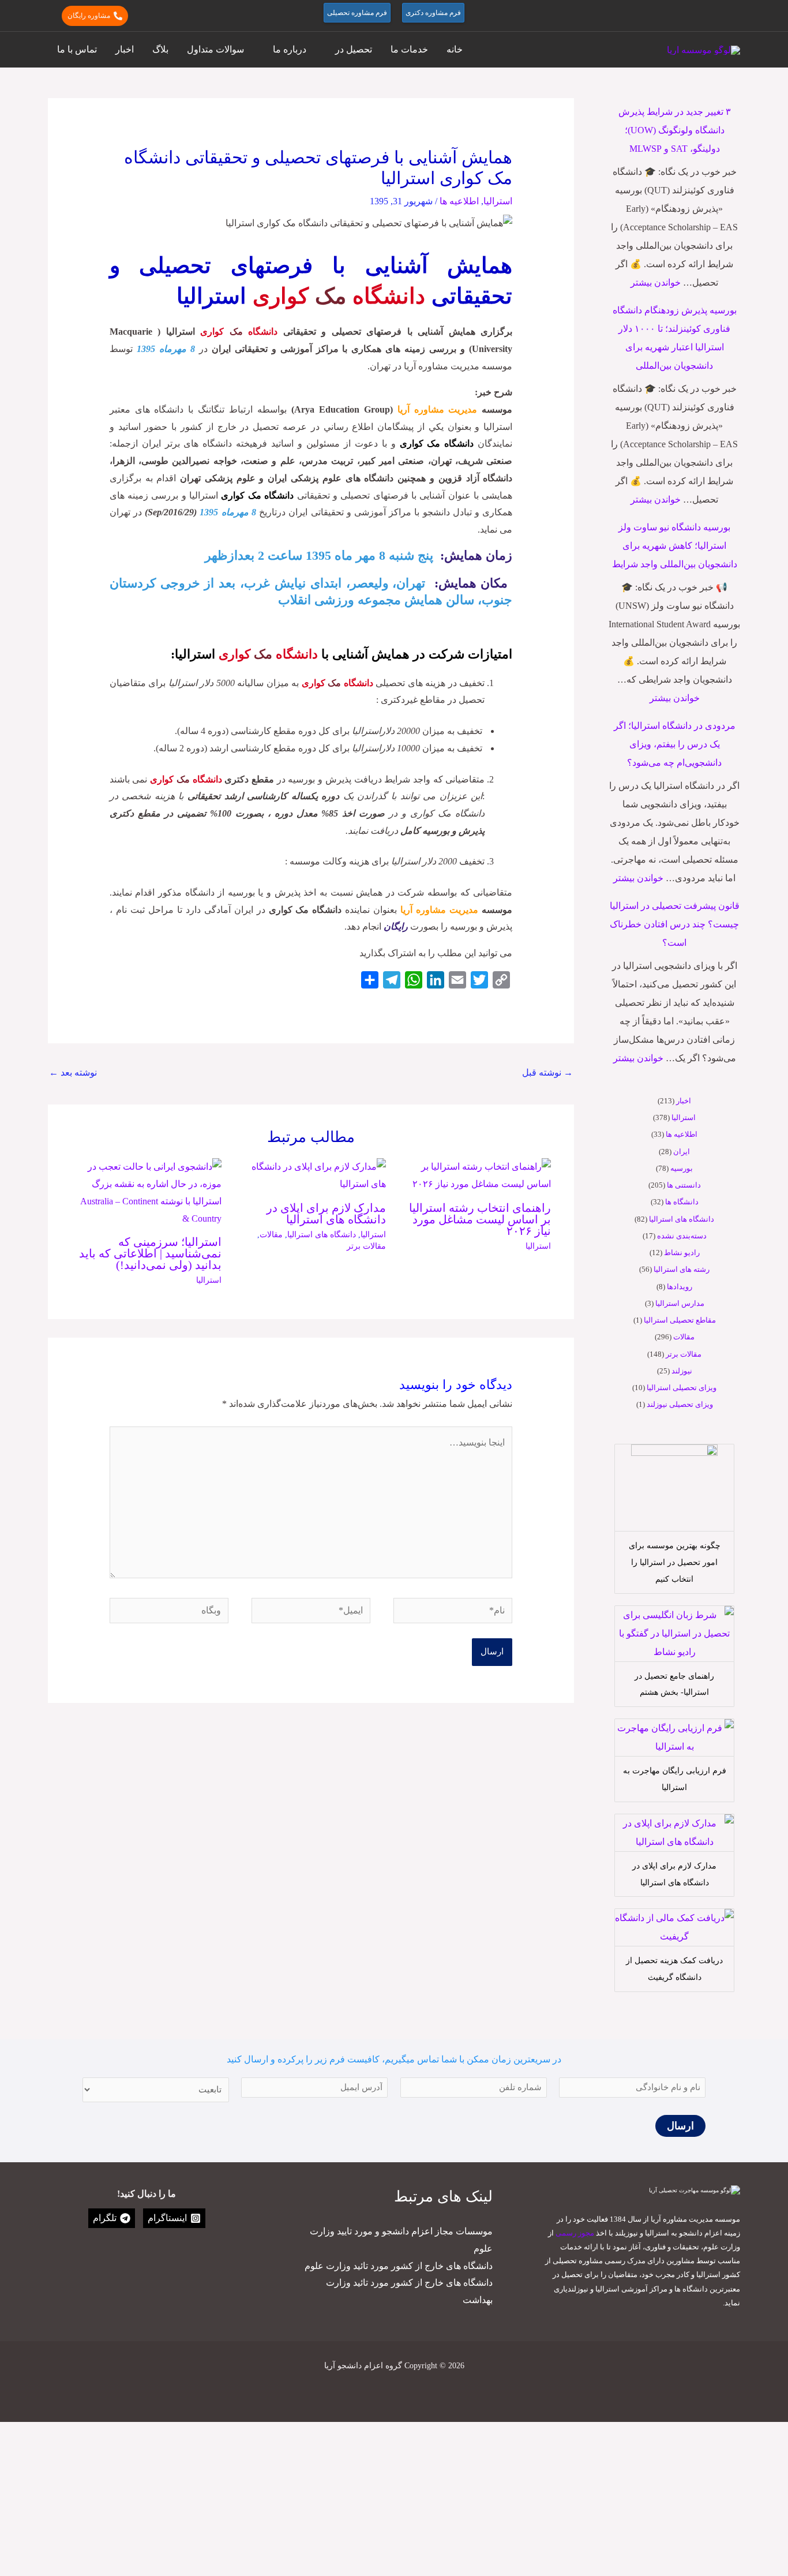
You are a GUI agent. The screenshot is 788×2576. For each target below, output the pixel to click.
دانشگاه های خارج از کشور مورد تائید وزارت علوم (399, 2266)
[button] (735, 16)
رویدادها (680, 1287)
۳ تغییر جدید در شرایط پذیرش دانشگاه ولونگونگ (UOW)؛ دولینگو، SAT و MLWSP (675, 130)
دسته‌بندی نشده (682, 1236)
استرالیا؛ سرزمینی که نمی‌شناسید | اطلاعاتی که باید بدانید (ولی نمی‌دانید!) (150, 1253)
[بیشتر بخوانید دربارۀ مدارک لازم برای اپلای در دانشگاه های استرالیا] (311, 1175)
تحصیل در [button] (354, 49)
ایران (682, 1152)
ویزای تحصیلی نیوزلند (680, 1404)
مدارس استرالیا (680, 1303)
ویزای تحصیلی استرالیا (682, 1388)
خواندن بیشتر (656, 282)
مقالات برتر (684, 1354)
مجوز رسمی (575, 2233)
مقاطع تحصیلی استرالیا (680, 1320)
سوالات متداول (215, 49)
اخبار (125, 49)
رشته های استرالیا (682, 1269)
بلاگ (160, 49)
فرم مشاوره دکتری (433, 13)
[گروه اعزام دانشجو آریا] (703, 49)
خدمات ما (409, 49)
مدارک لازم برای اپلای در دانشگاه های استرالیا (326, 1214)
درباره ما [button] (290, 49)
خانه (455, 49)
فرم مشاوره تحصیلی (357, 13)
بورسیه (682, 1168)
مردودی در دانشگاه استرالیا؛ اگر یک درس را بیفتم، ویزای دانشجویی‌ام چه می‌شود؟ (675, 744)
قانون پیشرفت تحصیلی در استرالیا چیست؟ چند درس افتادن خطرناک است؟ (675, 924)
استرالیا (684, 1117)
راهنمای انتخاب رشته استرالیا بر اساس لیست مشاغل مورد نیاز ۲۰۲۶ (480, 1219)
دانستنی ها (684, 1185)
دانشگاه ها (682, 1202)
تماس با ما (77, 49)
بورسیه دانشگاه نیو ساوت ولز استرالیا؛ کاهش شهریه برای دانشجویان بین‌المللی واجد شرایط (675, 546)
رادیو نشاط (682, 1253)
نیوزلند (682, 1371)
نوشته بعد (73, 1072)
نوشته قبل (547, 1072)
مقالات (684, 1337)
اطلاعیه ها (682, 1134)
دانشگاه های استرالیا (682, 1219)
